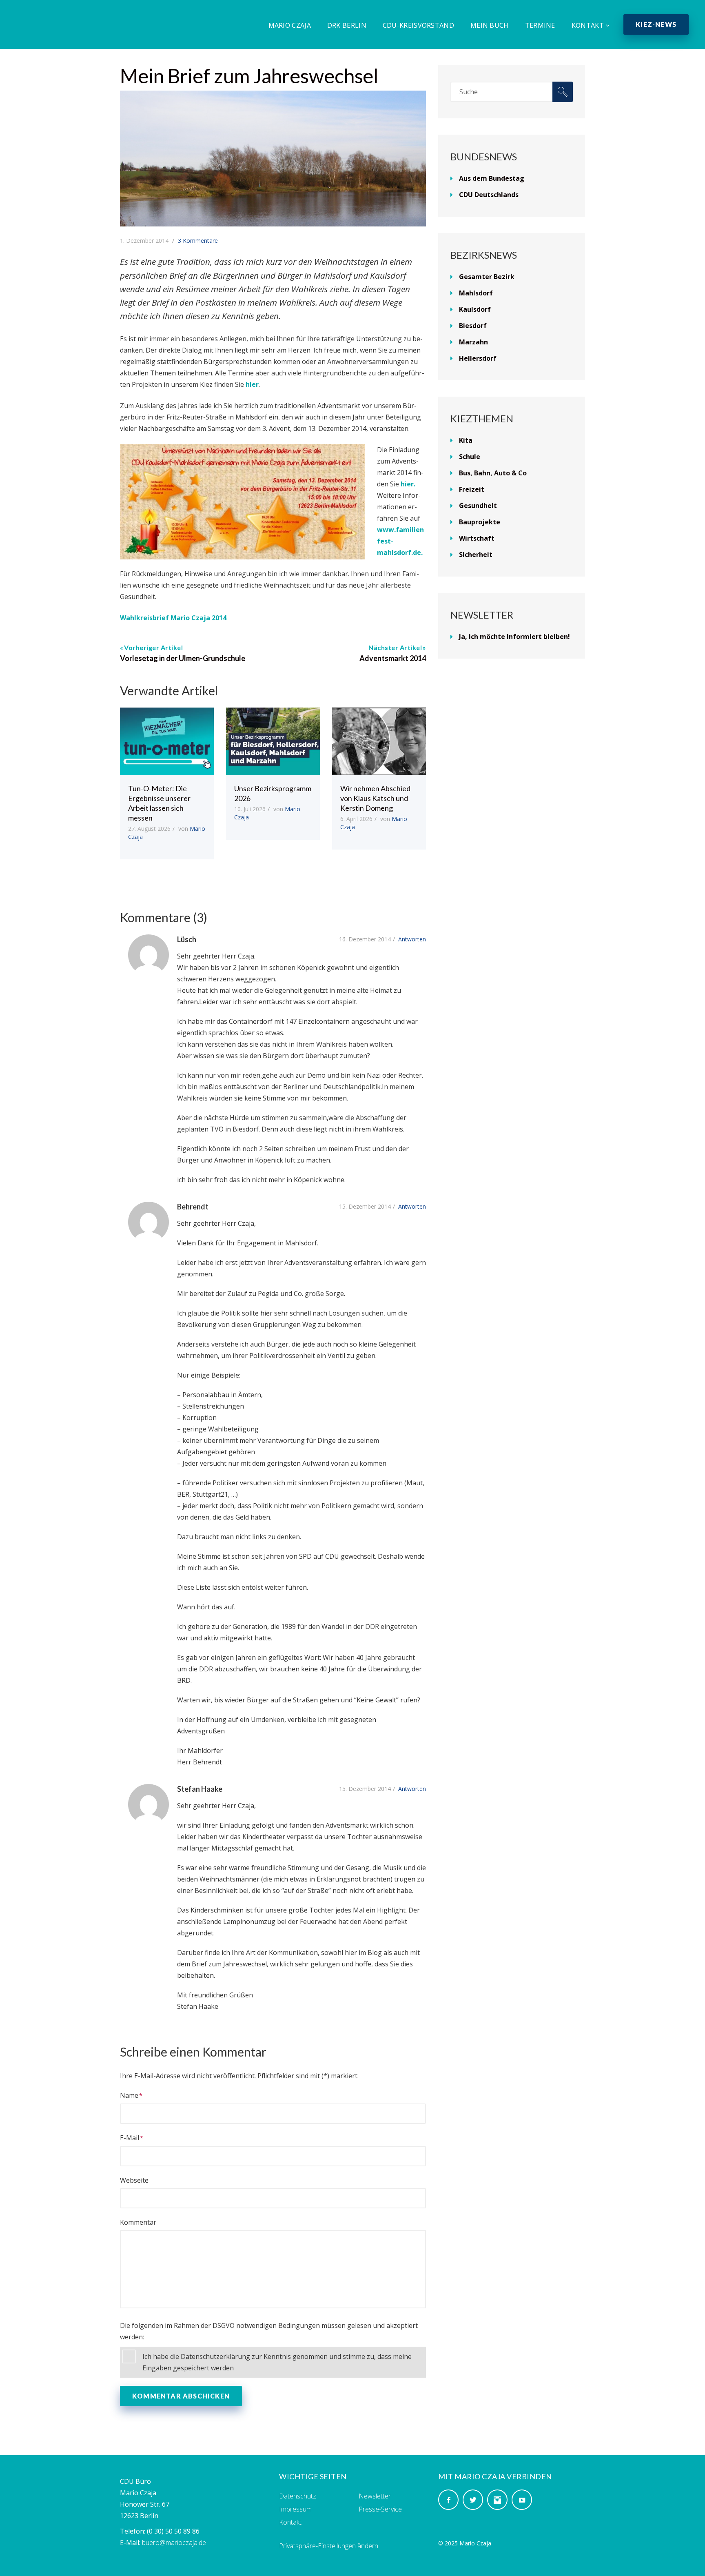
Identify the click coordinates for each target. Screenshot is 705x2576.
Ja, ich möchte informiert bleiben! (514, 637)
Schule (470, 457)
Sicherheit (476, 555)
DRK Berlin (347, 25)
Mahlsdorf (476, 293)
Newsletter (375, 2496)
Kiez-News (656, 24)
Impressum (295, 2509)
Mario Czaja (290, 25)
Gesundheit (478, 506)
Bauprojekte (480, 522)
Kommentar (138, 2222)
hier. (407, 484)
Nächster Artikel (395, 647)
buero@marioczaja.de (174, 2543)
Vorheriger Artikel (153, 647)
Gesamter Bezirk (487, 277)
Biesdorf (473, 326)
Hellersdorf (478, 358)
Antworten (412, 939)
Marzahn (473, 342)
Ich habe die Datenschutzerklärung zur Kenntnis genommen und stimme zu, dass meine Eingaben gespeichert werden (277, 2362)
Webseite (134, 2180)
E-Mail (130, 2138)
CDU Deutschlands (489, 195)
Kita (466, 440)
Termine (540, 25)
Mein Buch (490, 25)
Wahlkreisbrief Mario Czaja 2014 (173, 618)
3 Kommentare (198, 241)
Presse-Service (380, 2509)
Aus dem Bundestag (492, 178)
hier (252, 384)
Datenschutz (298, 2496)
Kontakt (588, 25)
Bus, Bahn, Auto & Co (493, 473)
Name (129, 2095)
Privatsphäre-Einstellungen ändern (329, 2546)
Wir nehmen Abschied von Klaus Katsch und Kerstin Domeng (375, 798)
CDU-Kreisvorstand (418, 25)
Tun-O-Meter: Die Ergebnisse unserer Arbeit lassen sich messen (159, 803)
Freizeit (472, 489)
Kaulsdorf (475, 309)
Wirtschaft (477, 538)
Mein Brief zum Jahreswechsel (249, 76)
